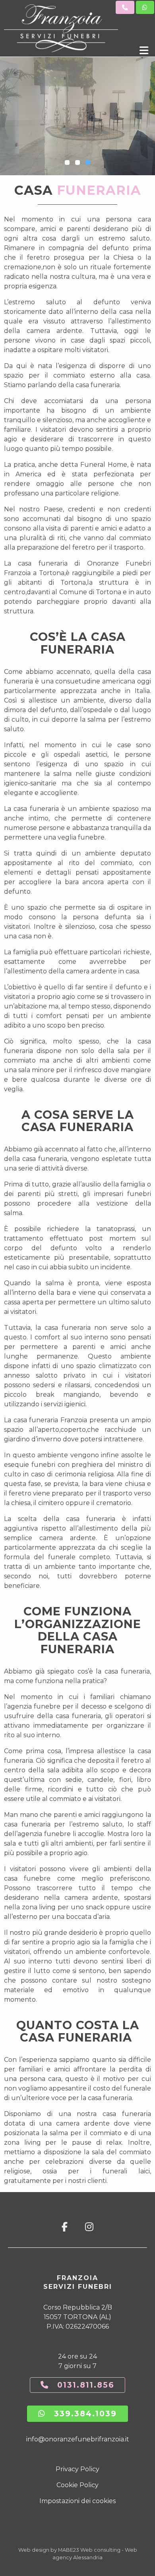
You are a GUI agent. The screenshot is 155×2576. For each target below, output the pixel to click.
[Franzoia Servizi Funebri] (66, 28)
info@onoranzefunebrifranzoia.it (78, 2439)
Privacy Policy (77, 2469)
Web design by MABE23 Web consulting (69, 2550)
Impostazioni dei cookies (77, 2501)
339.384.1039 (81, 2414)
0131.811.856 (82, 2385)
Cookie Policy (77, 2485)
